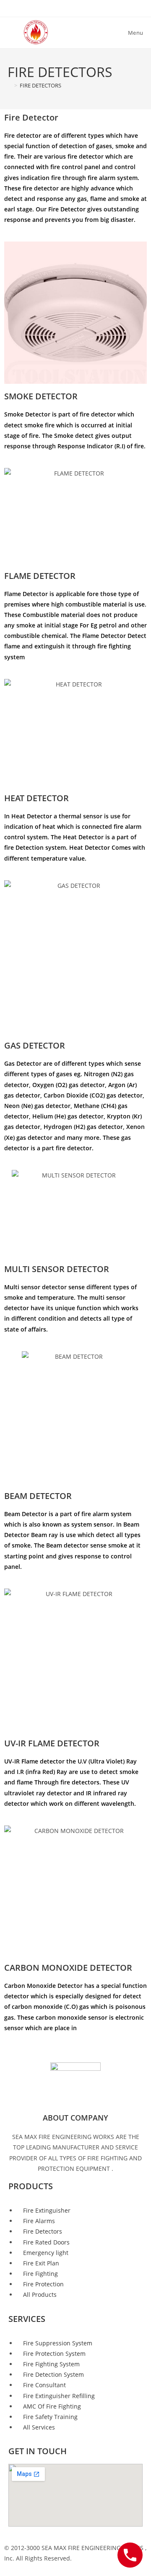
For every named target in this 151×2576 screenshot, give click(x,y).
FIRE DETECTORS (40, 85)
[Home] (10, 85)
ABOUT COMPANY (75, 2118)
